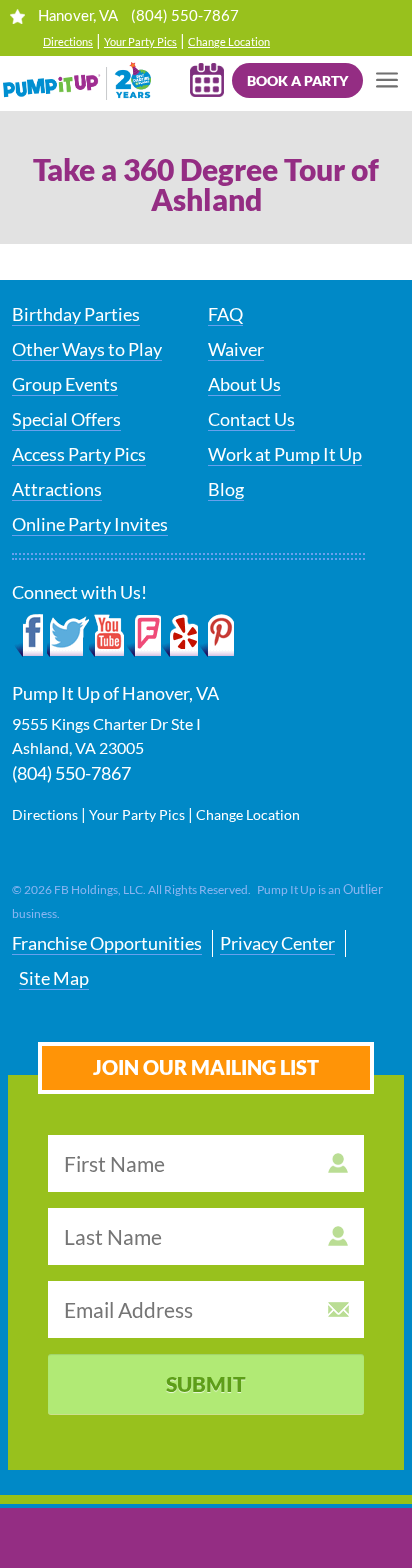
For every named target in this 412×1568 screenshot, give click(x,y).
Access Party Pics (79, 454)
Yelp (179, 636)
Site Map (54, 978)
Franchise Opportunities (107, 943)
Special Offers (66, 419)
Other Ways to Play (87, 349)
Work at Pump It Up (285, 454)
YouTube (107, 636)
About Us (244, 384)
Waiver (236, 349)
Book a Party (297, 80)
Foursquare (143, 636)
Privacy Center (277, 943)
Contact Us (251, 419)
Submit (206, 1383)
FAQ (225, 314)
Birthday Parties (76, 314)
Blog (226, 489)
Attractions (57, 489)
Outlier (363, 889)
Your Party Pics (140, 41)
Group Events (65, 384)
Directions (68, 41)
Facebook (29, 636)
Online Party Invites (90, 524)
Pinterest (216, 636)
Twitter (68, 636)
